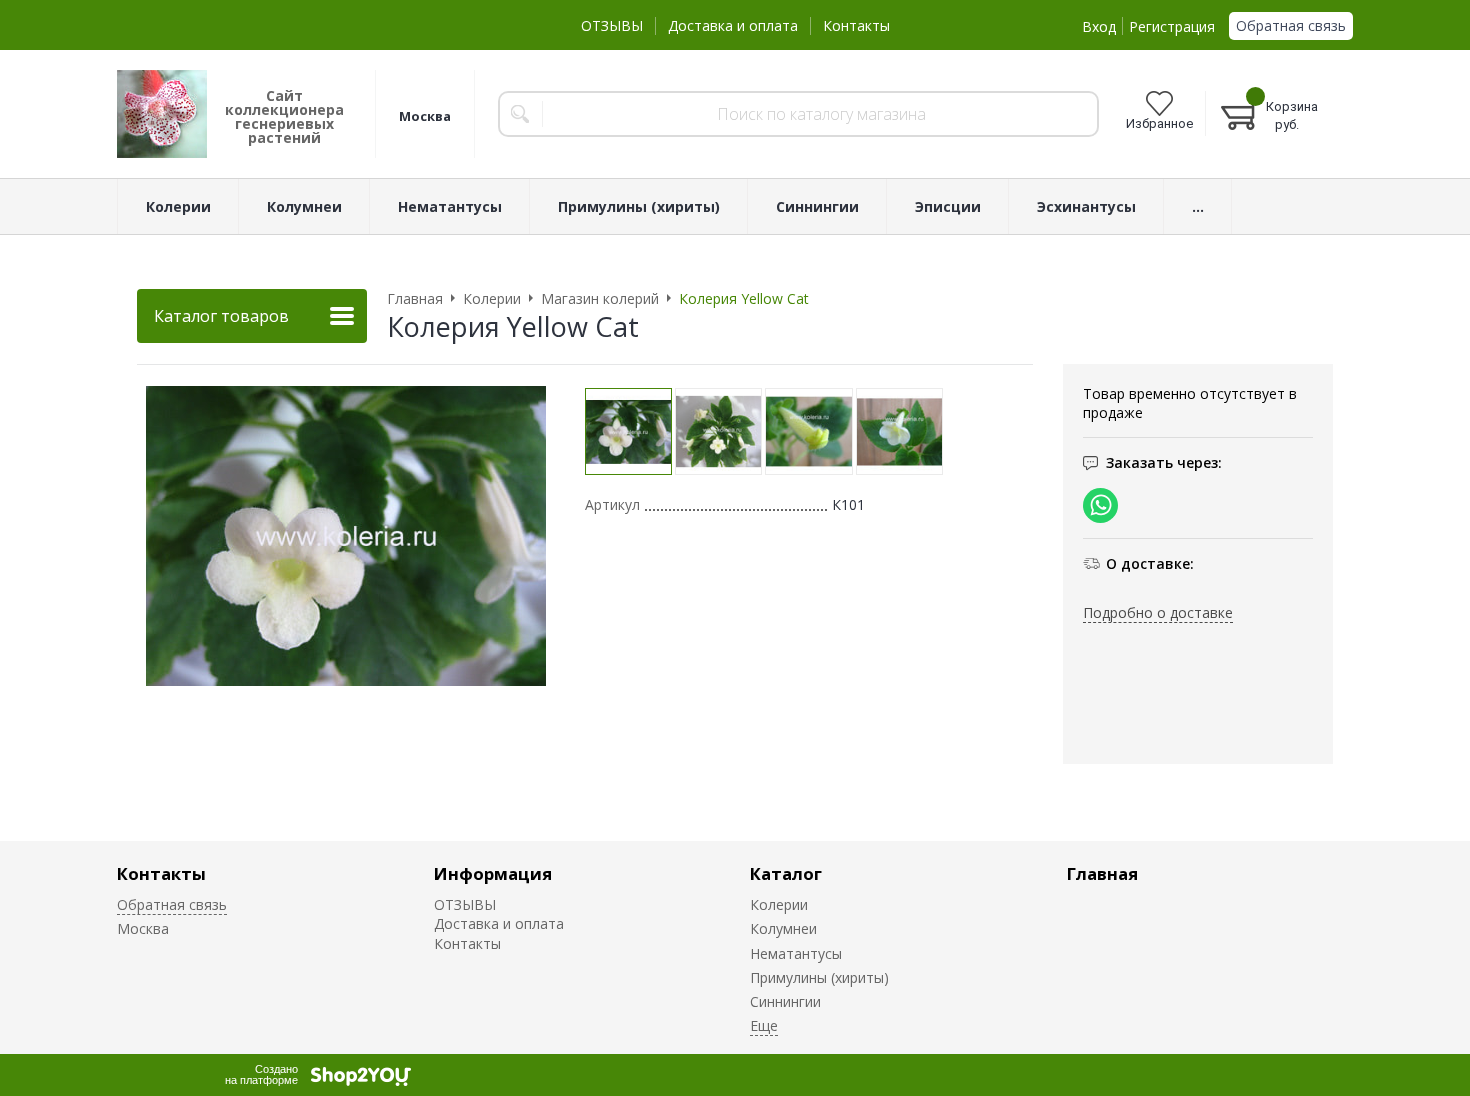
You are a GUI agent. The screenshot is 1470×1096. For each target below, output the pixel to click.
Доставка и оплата (733, 25)
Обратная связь (1291, 25)
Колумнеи (783, 928)
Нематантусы (796, 953)
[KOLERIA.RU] (162, 114)
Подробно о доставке (1158, 612)
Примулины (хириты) (819, 977)
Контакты (856, 25)
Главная (1102, 873)
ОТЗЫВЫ (612, 25)
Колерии (779, 904)
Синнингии (785, 1001)
